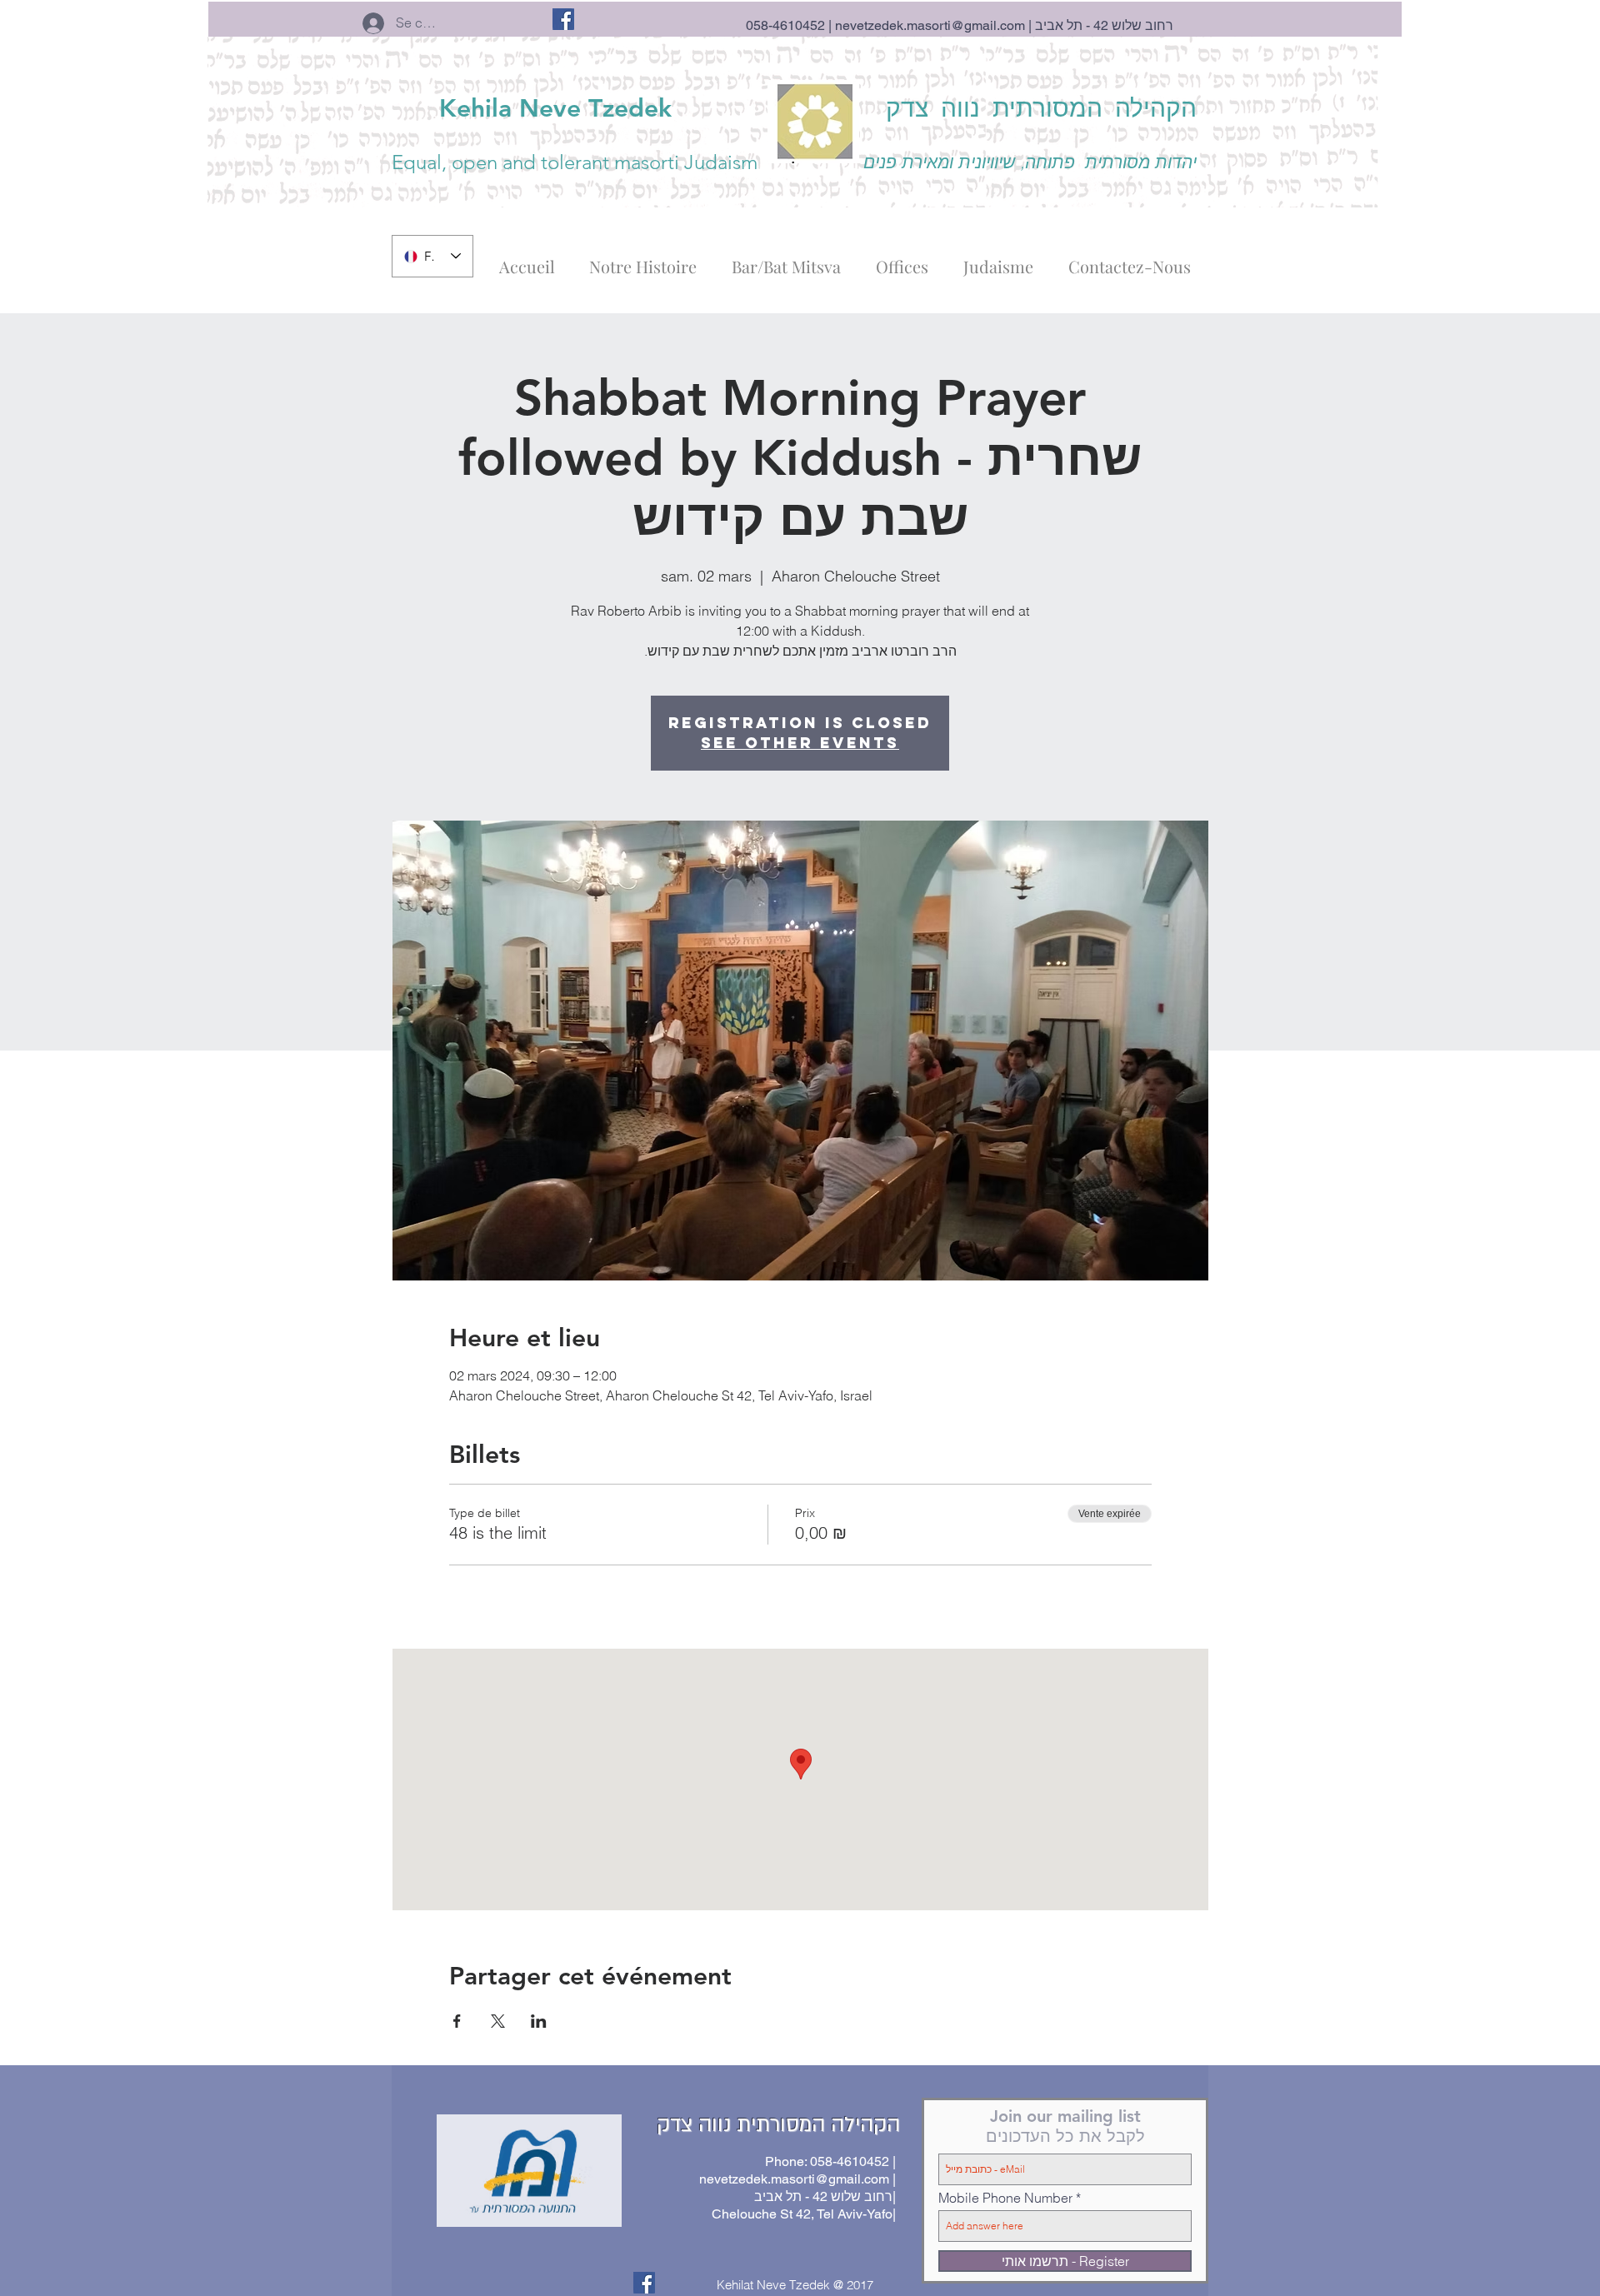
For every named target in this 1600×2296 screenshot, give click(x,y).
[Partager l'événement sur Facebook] (457, 2021)
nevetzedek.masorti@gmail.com (930, 25)
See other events (800, 743)
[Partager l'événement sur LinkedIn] (539, 2021)
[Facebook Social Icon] (563, 19)
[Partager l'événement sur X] (498, 2021)
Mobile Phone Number (1005, 2198)
